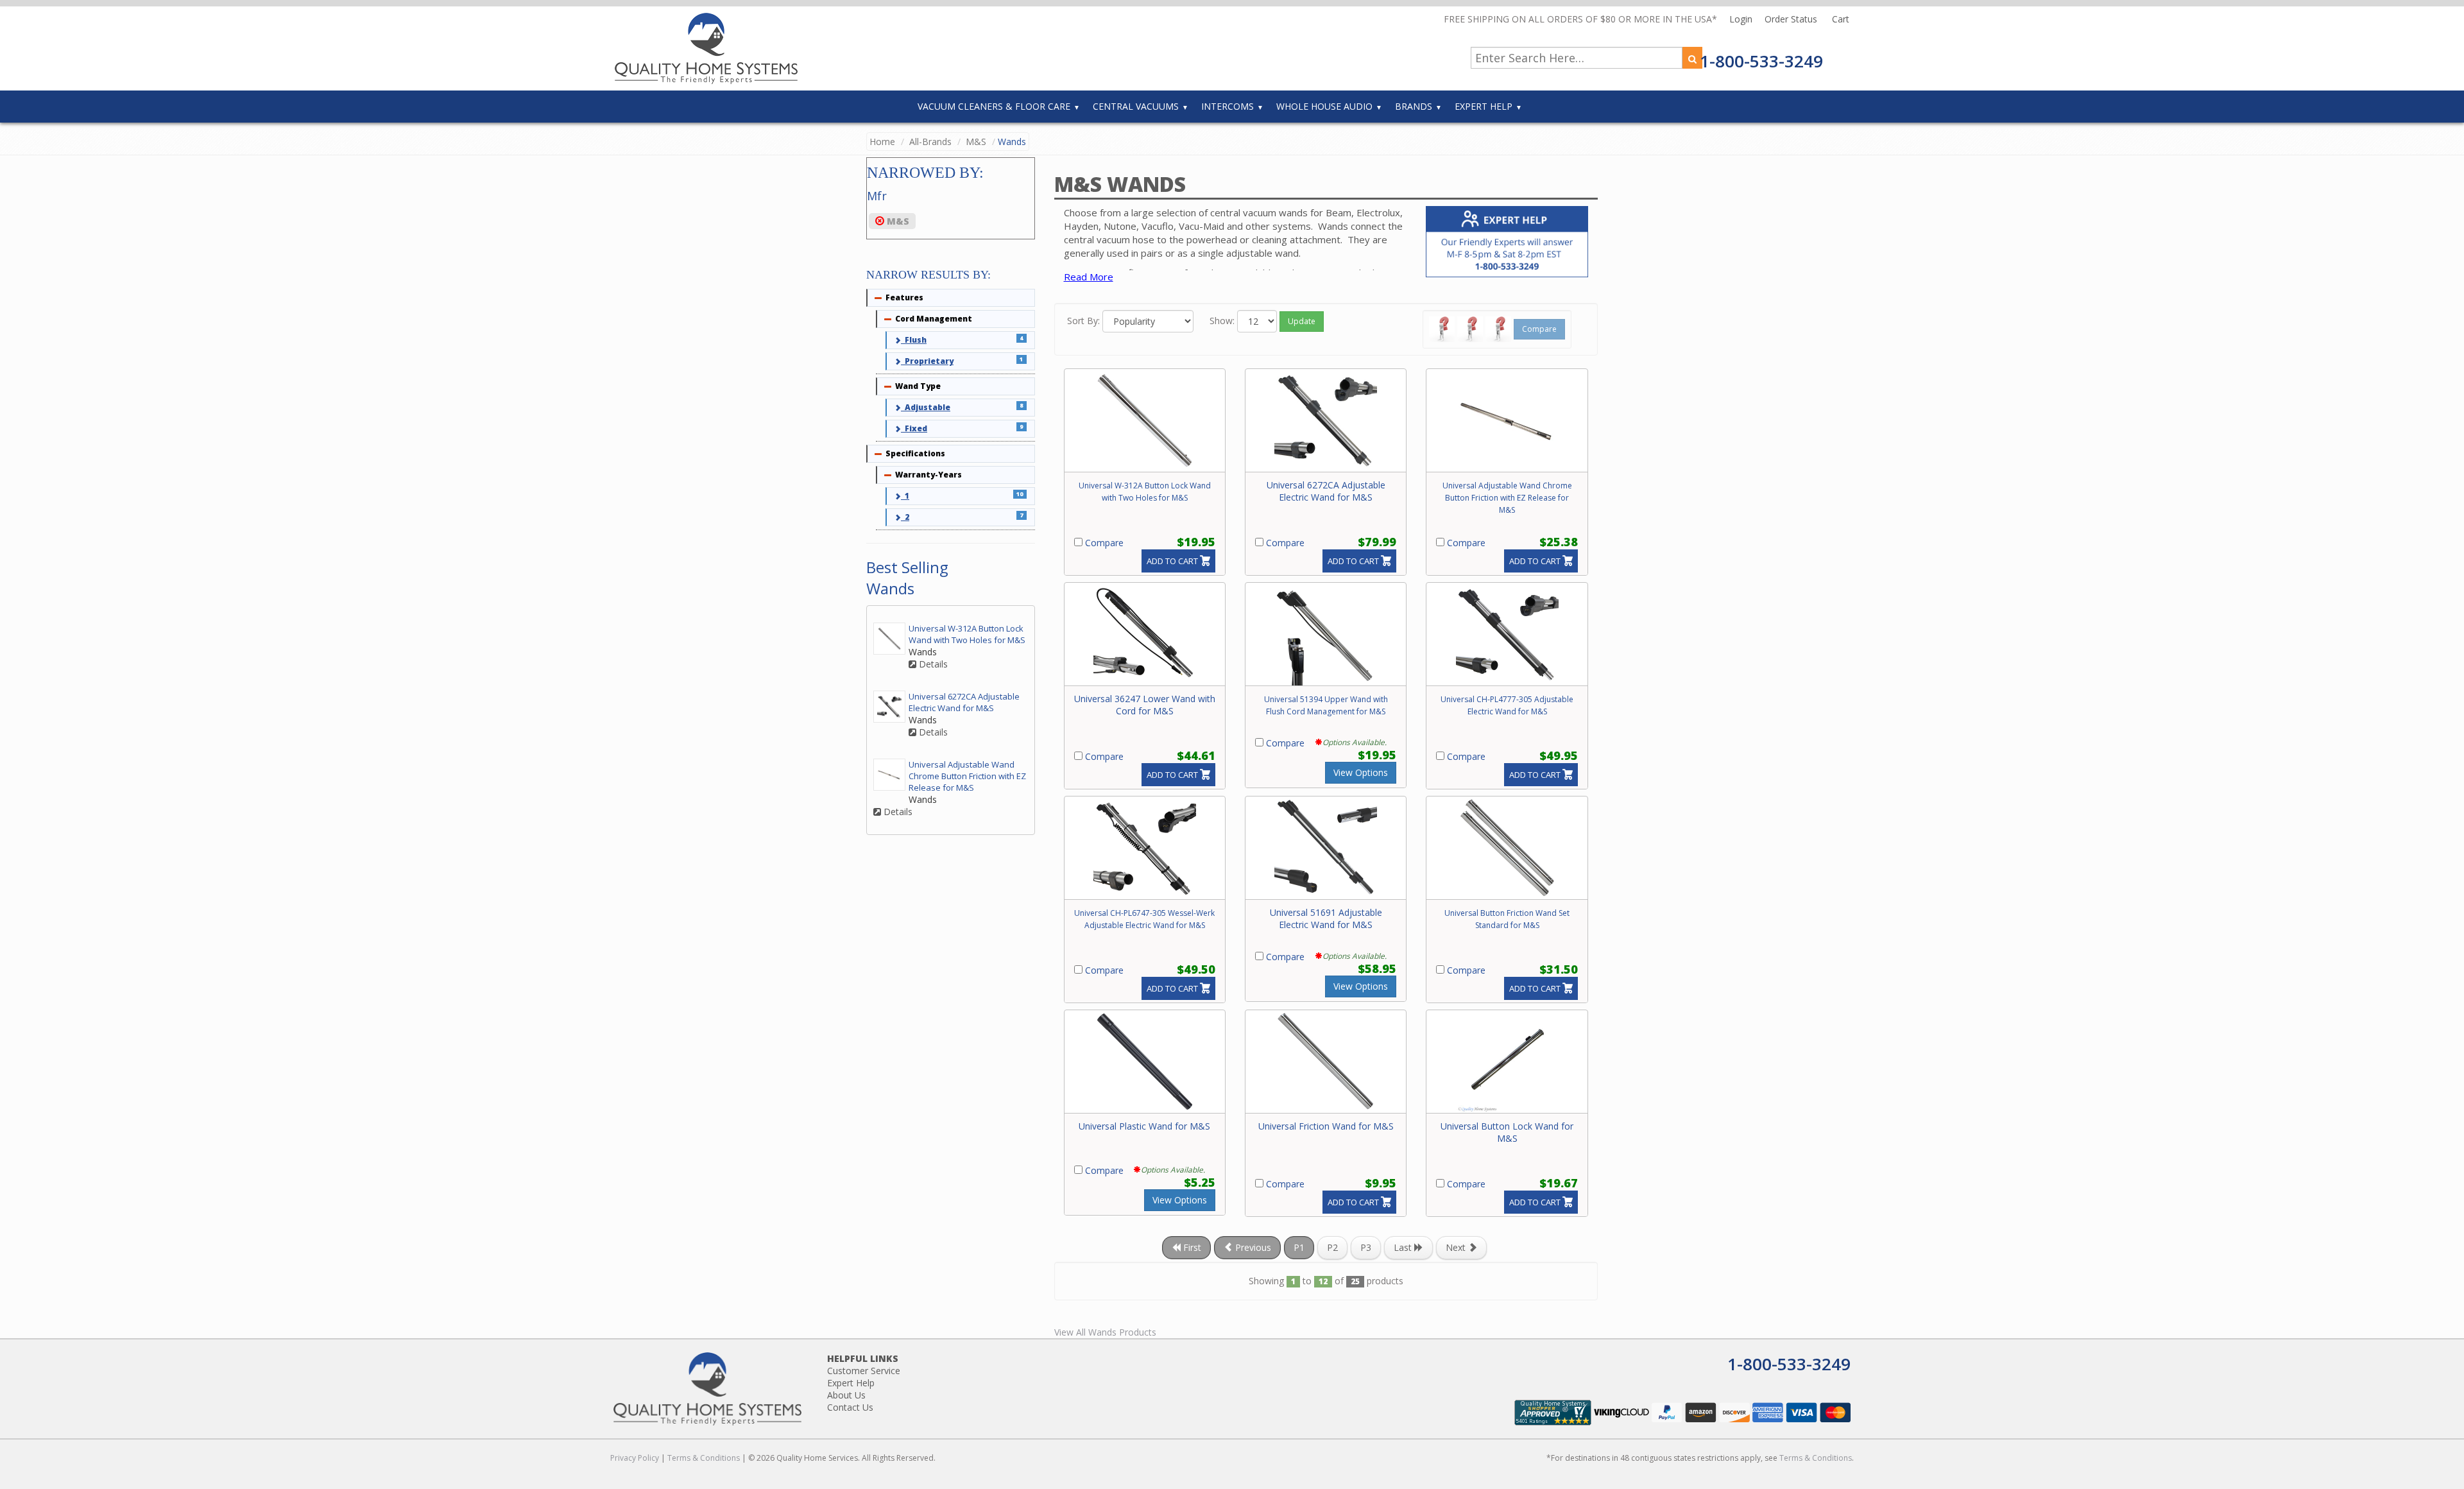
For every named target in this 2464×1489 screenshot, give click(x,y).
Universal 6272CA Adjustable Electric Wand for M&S (1326, 491)
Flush (914, 340)
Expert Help (1484, 106)
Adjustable (926, 407)
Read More (1089, 277)
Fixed (914, 428)
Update (1302, 321)
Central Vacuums (1136, 106)
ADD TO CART (1172, 561)
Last (1404, 1247)
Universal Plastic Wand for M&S (1144, 1126)
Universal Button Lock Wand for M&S (1507, 1132)
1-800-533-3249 (1761, 61)
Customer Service (864, 1371)
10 (1020, 494)
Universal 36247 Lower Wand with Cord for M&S (1145, 705)
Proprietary (927, 361)
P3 (1366, 1247)
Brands (1414, 106)
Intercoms (1228, 106)
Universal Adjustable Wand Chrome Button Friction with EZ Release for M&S (1507, 498)
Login (1742, 19)
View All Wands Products (1105, 1332)
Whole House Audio (1324, 106)
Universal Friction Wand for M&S (1326, 1126)
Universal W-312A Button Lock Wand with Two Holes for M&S (967, 634)
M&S (976, 142)
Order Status (1792, 19)
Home (882, 142)
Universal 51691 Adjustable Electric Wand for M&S (1326, 918)
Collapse (878, 298)
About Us (846, 1395)
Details (932, 664)
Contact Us (850, 1407)
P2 (1332, 1247)
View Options (1361, 772)
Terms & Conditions (704, 1458)
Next (1457, 1247)
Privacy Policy (635, 1458)
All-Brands (930, 142)
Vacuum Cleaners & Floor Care (994, 106)
